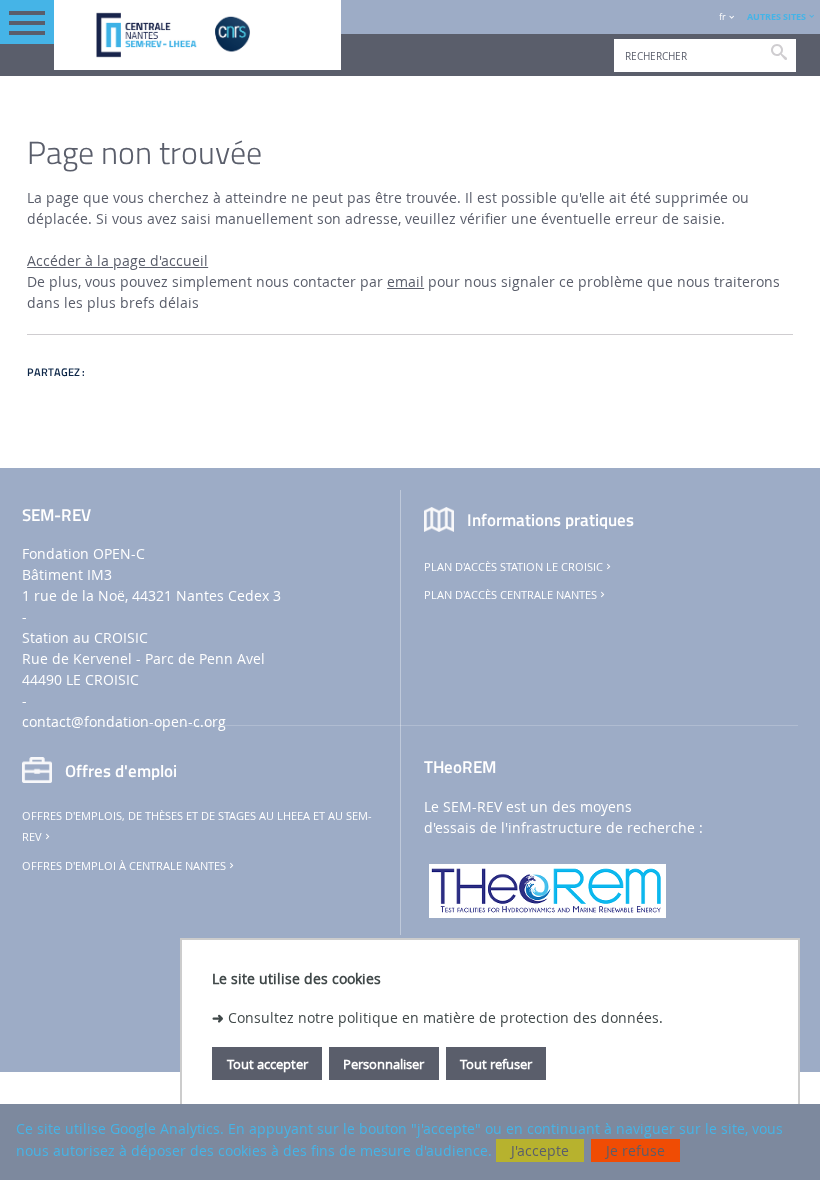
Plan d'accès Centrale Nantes (510, 595)
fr (722, 16)
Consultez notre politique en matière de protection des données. (445, 1017)
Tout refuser (496, 1064)
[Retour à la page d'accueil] (197, 35)
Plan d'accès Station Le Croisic (513, 567)
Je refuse (635, 1150)
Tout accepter (267, 1064)
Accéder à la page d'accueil (117, 260)
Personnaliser (383, 1064)
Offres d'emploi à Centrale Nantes (124, 866)
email (405, 281)
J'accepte (540, 1150)
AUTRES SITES (776, 16)
